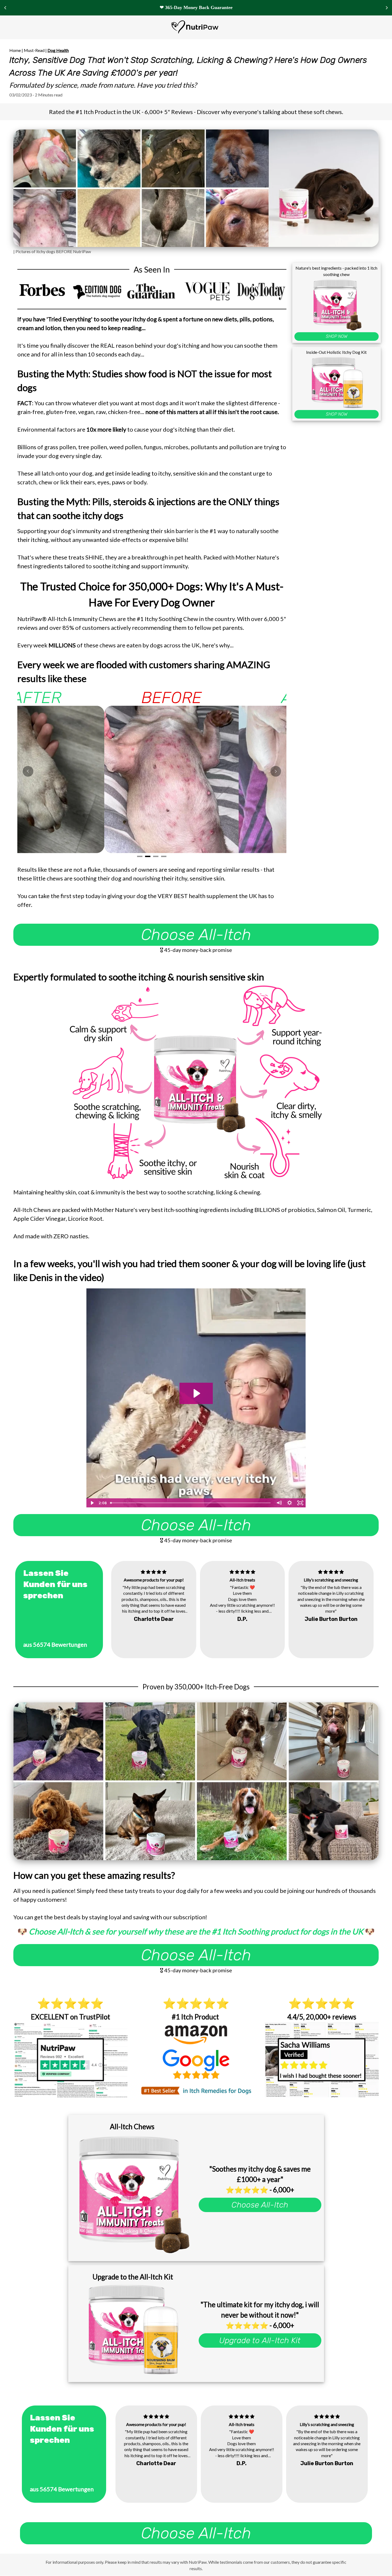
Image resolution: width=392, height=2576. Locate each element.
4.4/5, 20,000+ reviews (322, 2017)
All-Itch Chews (132, 2127)
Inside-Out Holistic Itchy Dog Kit (336, 352)
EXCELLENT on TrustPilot (71, 2017)
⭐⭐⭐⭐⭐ (70, 2004)
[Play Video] (92, 1503)
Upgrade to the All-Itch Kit (132, 2277)
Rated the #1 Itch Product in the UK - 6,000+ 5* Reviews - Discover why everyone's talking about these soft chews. (196, 112)
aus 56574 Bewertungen (55, 1644)
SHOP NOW (337, 336)
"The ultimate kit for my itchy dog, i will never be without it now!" (260, 2310)
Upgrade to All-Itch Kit (260, 2340)
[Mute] (279, 1503)
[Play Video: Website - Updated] (196, 1393)
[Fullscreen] (300, 1503)
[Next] (276, 771)
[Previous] (28, 771)
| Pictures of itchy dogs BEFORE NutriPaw (52, 251)
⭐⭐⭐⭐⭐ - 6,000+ (260, 2190)
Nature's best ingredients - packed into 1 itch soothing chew (336, 271)
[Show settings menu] (290, 1503)
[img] (153, 1572)
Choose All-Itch (196, 935)
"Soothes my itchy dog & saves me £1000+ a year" (260, 2174)
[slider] (191, 1503)
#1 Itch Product (196, 2017)
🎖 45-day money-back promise (196, 950)
